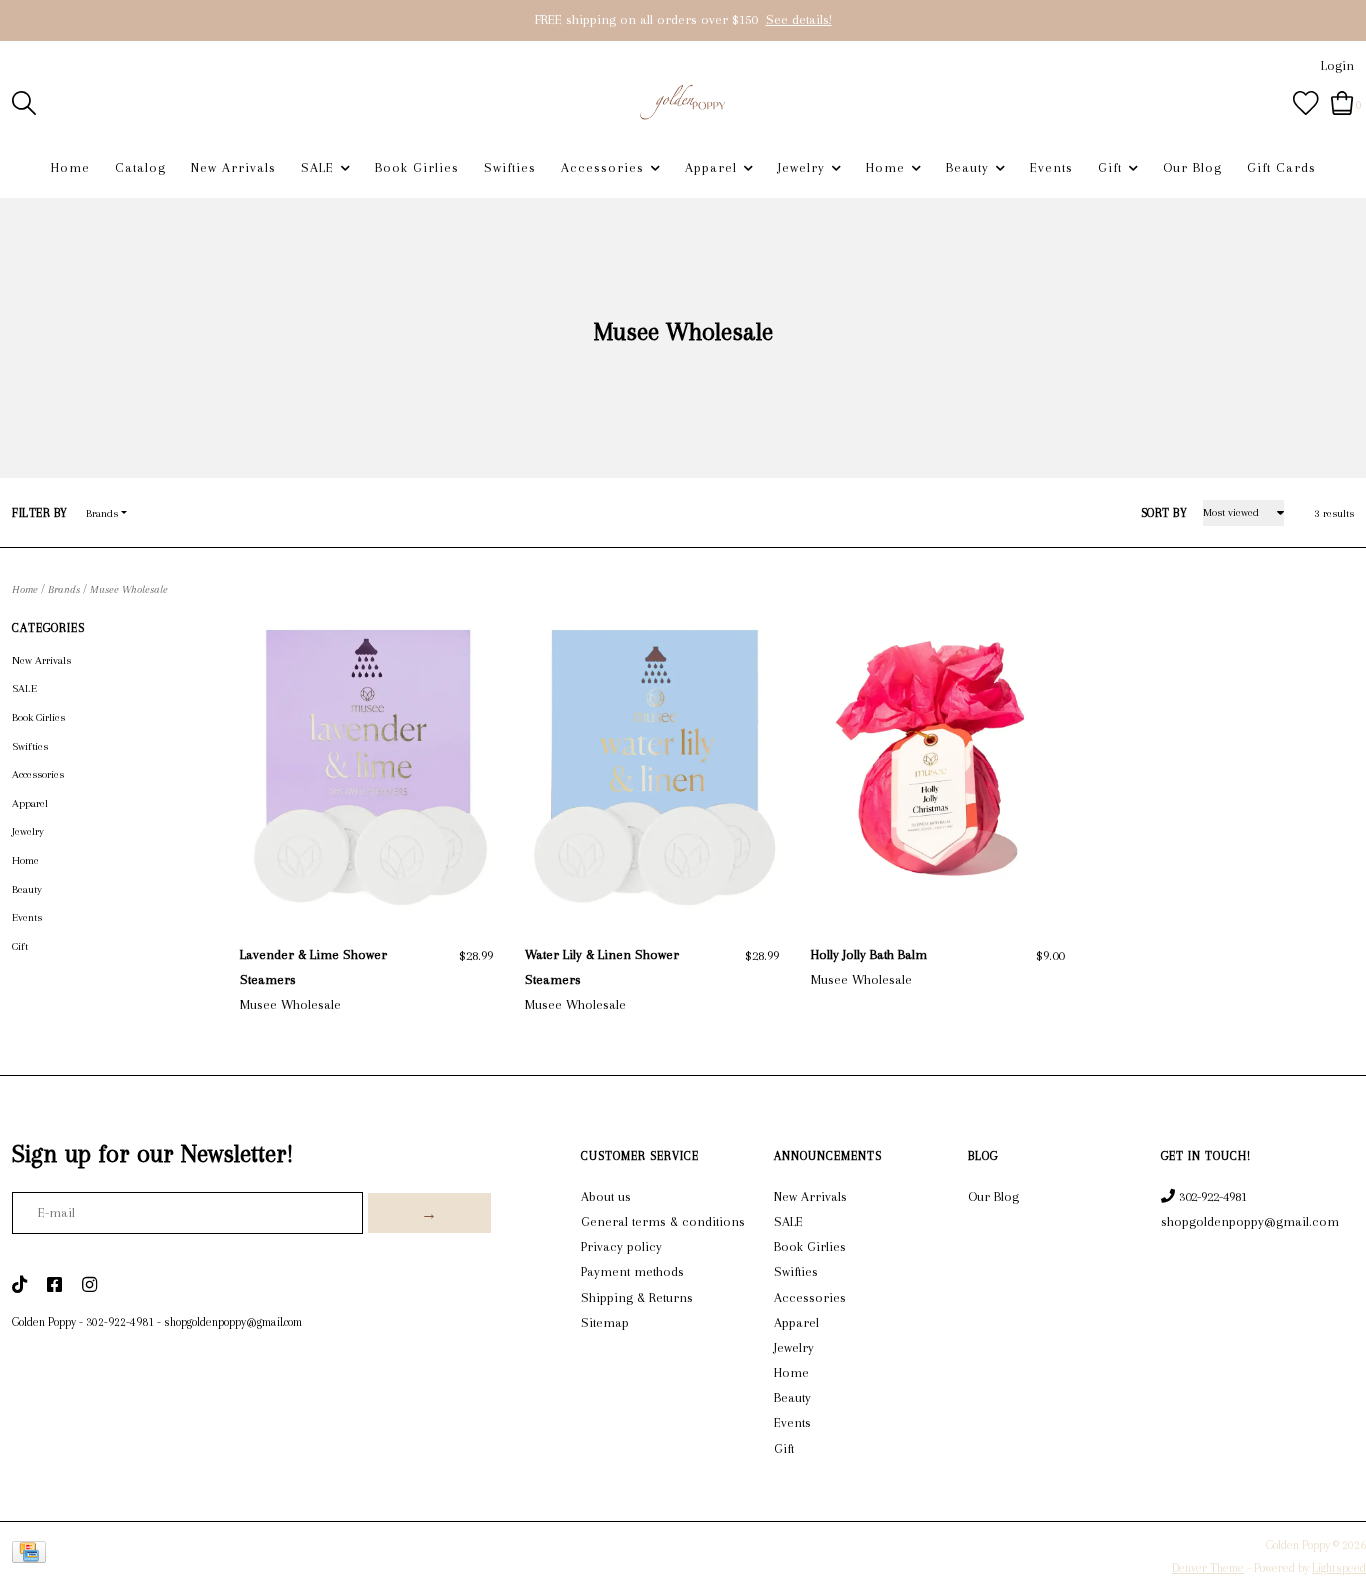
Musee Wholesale (129, 589)
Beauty (967, 167)
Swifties (510, 167)
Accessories (602, 167)
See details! (799, 19)
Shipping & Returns (637, 1297)
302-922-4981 (120, 1322)
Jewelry (801, 167)
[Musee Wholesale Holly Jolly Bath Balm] (938, 767)
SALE (317, 167)
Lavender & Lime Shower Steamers (313, 967)
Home (70, 167)
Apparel (711, 167)
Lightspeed (1339, 1568)
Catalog (140, 167)
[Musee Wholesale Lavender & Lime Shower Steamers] (367, 767)
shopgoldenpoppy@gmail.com (233, 1322)
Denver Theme (1208, 1568)
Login (1337, 65)
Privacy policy (621, 1246)
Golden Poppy (44, 1322)
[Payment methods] (32, 1556)
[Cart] (1342, 101)
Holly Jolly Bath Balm (869, 954)
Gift (1110, 167)
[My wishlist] (1306, 101)
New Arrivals (233, 167)
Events (1051, 167)
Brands (64, 589)
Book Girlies (417, 167)
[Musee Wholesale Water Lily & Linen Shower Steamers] (652, 767)
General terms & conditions (663, 1221)
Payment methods (632, 1271)
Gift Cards (1281, 167)
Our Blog (1192, 167)
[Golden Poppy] (683, 102)
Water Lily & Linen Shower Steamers (602, 967)
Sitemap (605, 1322)
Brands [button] (102, 513)
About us (606, 1196)
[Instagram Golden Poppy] (89, 1286)
